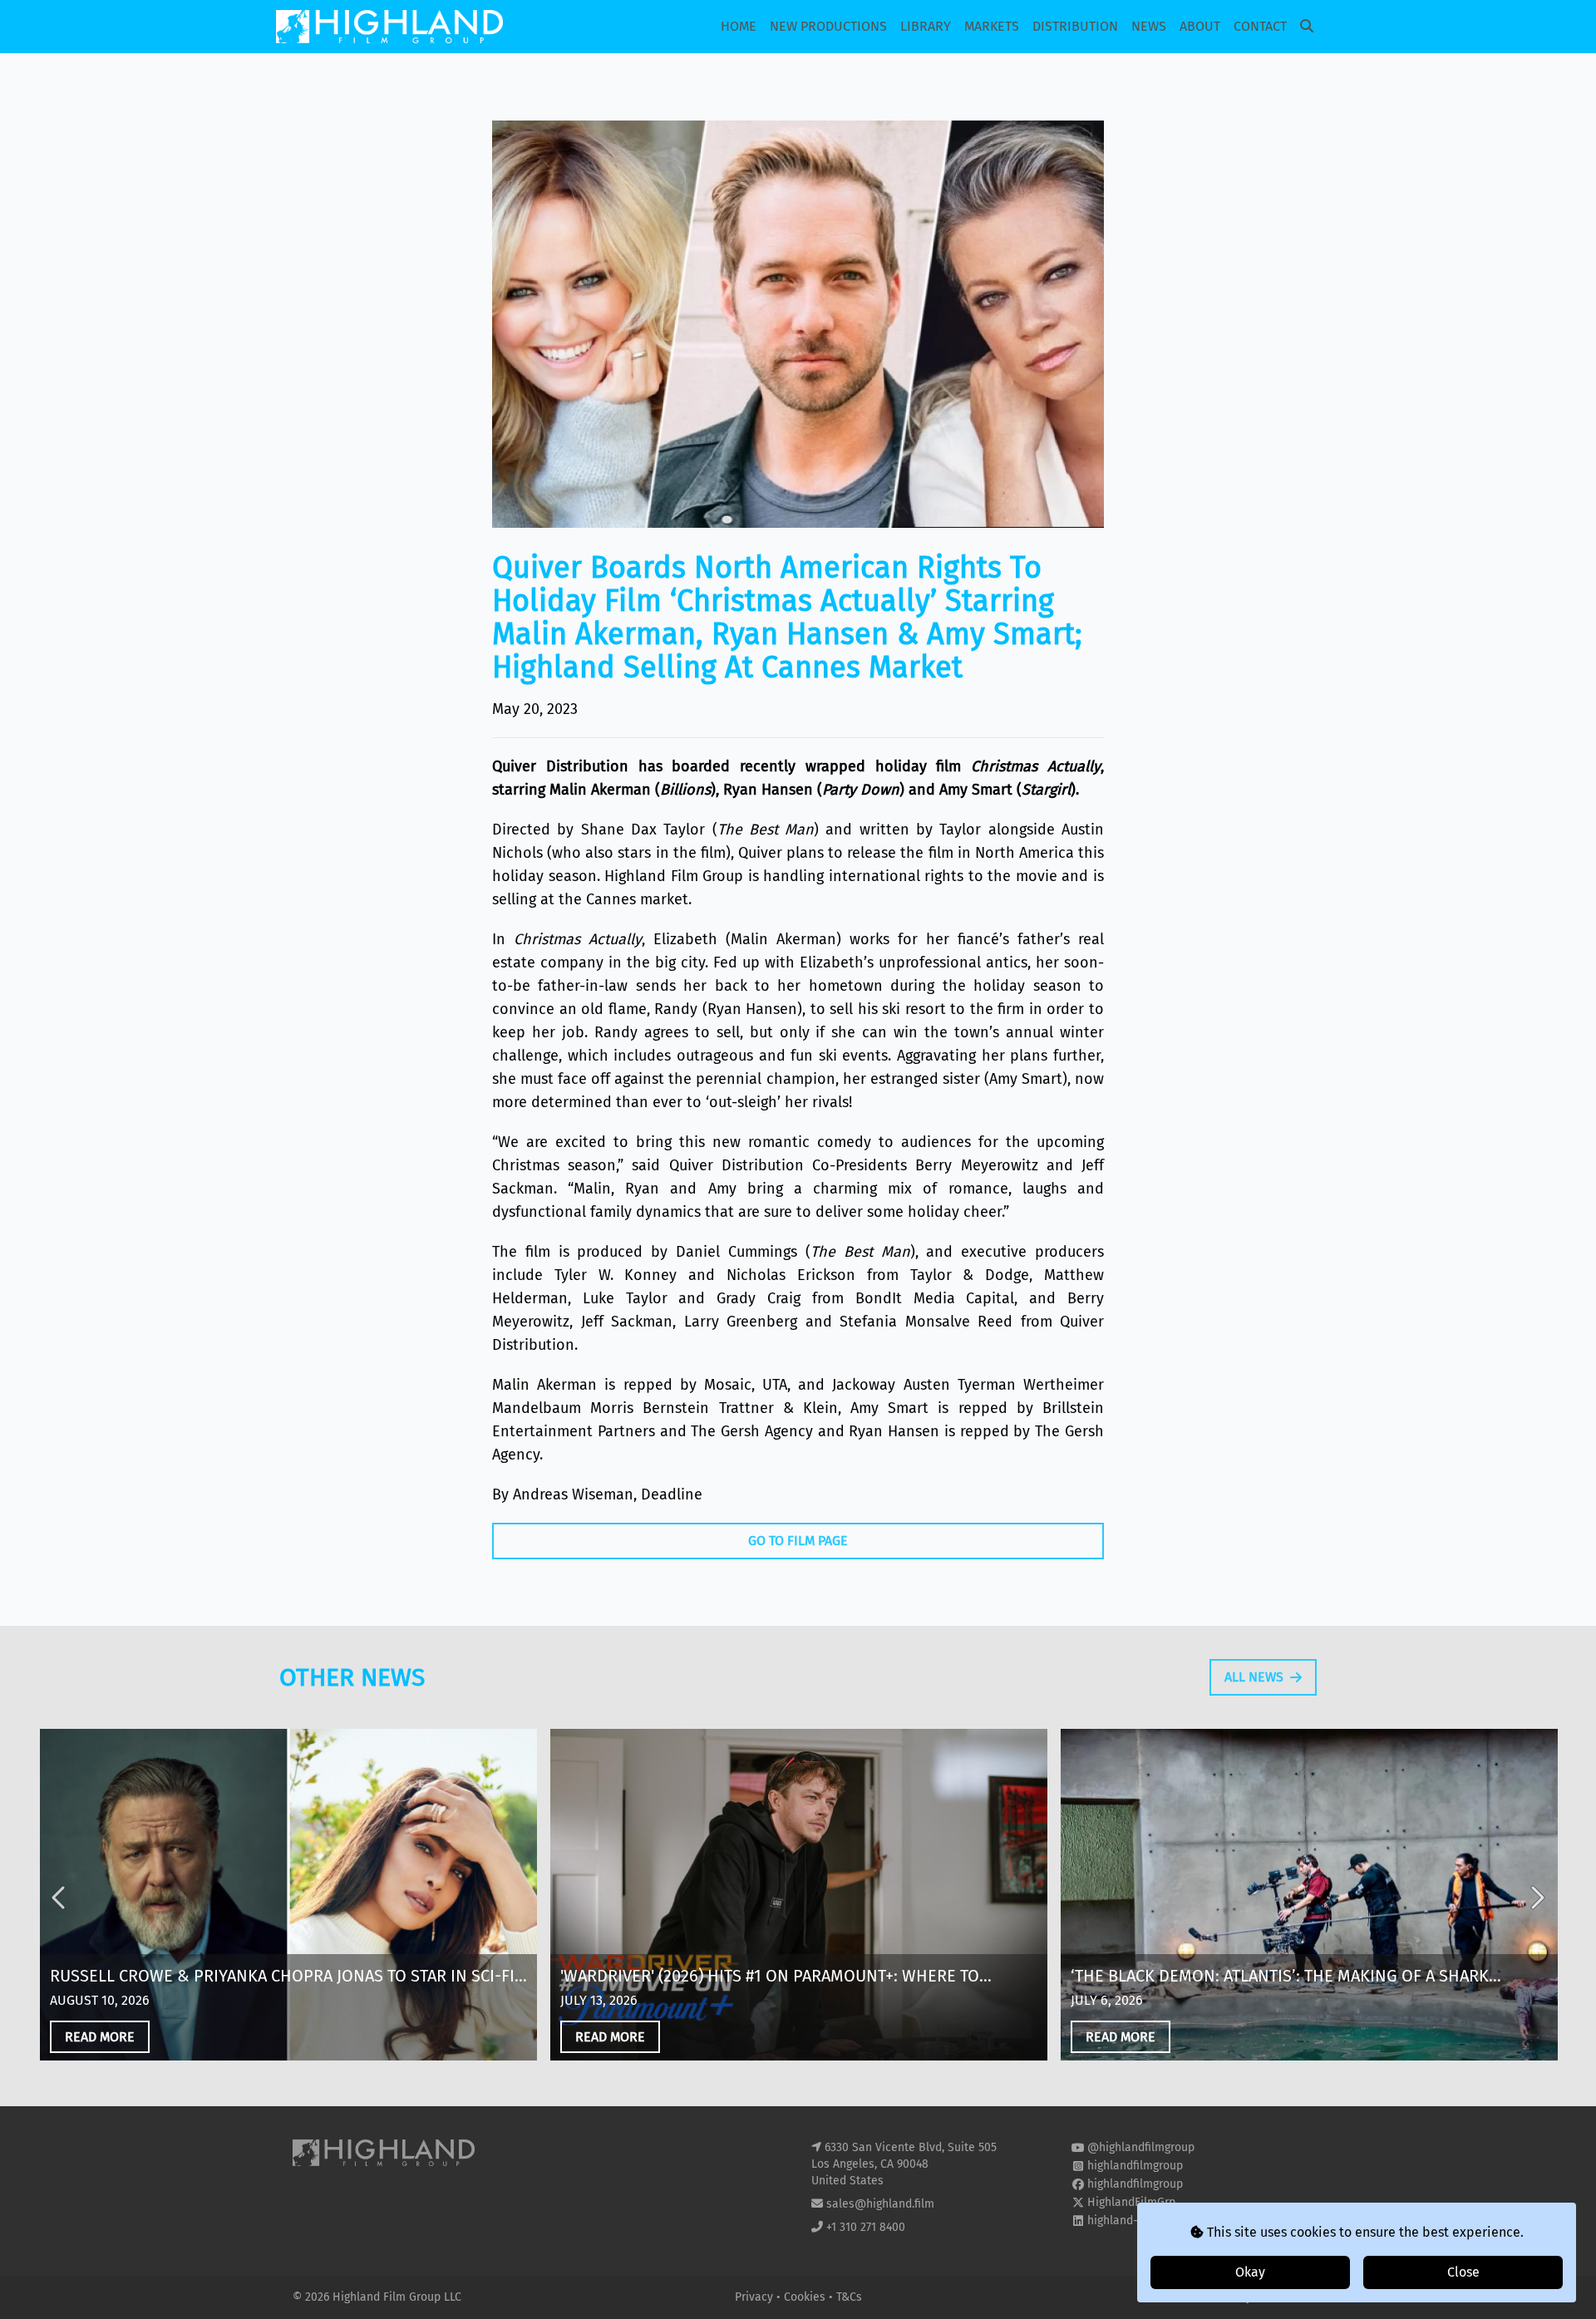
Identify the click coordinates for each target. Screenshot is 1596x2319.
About (1200, 26)
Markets (992, 26)
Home (739, 26)
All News (1254, 1677)
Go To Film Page (798, 1541)
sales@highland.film (880, 2204)
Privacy (756, 2297)
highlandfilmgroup (1135, 2166)
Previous (60, 1897)
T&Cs (849, 2297)
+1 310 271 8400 (866, 2227)
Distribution (1075, 26)
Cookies (806, 2297)
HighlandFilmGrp (1131, 2202)
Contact (1260, 26)
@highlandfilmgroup (1141, 2147)
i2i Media (1279, 2297)
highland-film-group (1140, 2221)
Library (926, 26)
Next (1536, 1897)
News (1149, 26)
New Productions (828, 26)
